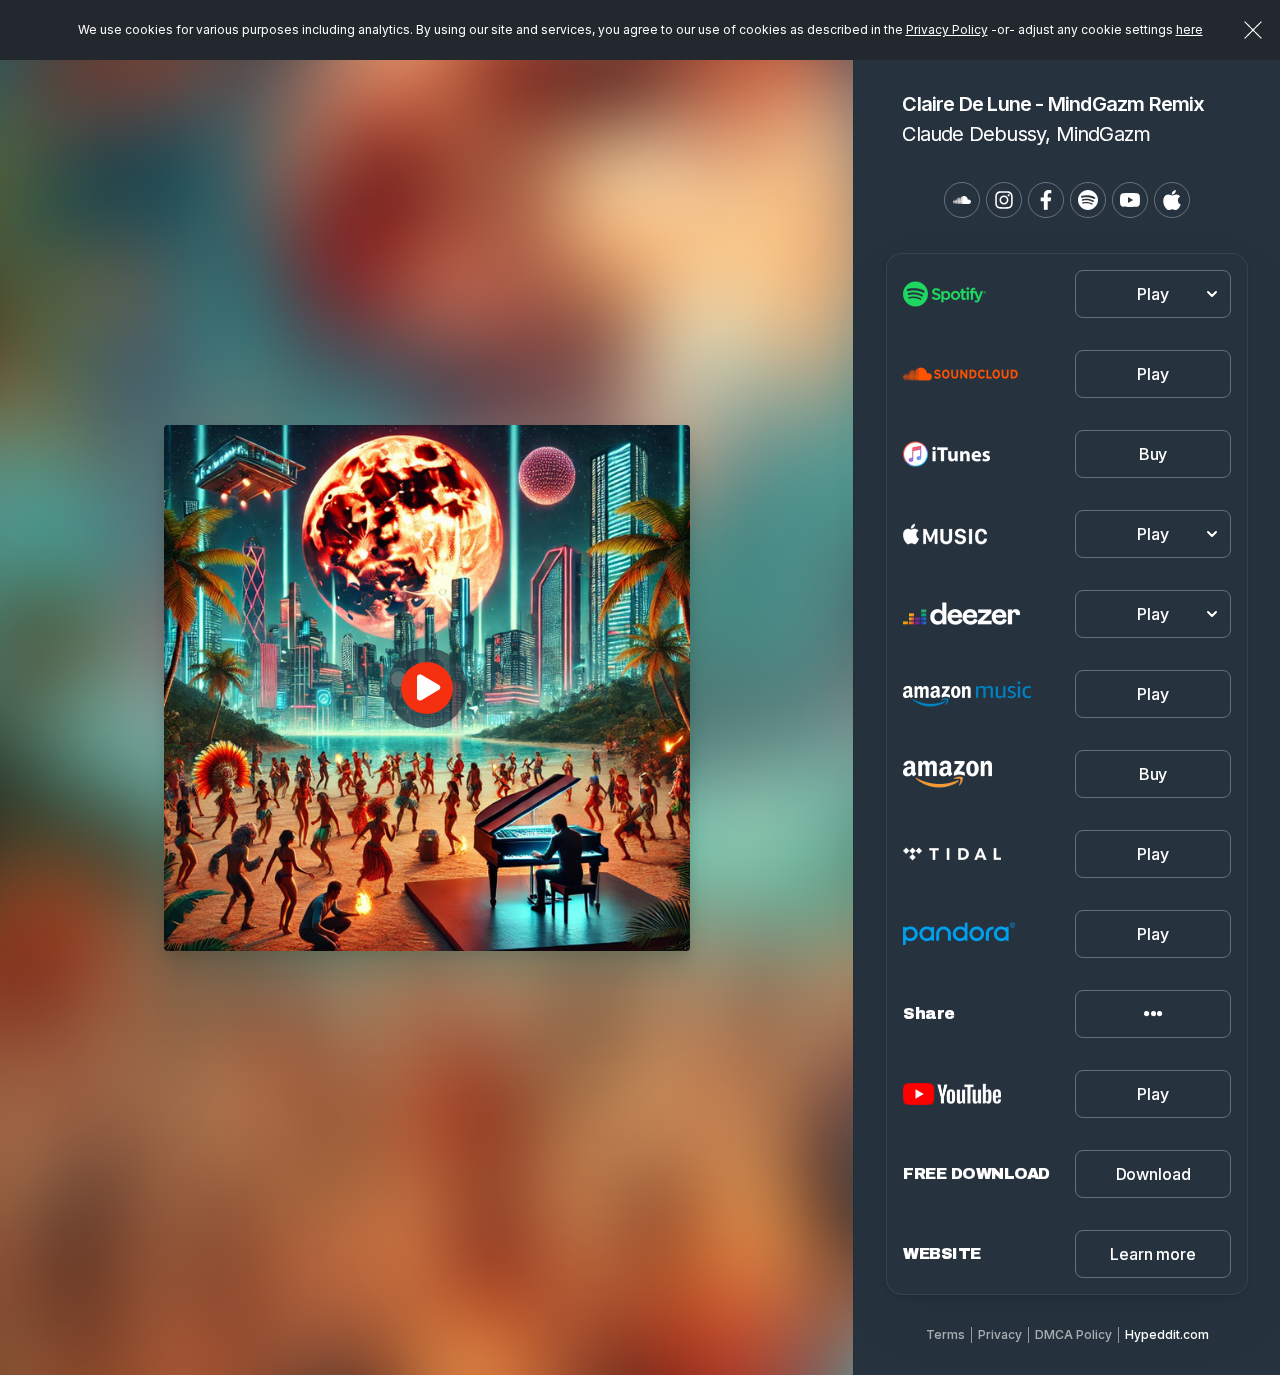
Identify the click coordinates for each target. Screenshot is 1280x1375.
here (1189, 29)
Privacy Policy (947, 29)
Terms (945, 1334)
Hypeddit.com (1167, 1334)
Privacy (1000, 1334)
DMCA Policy (1073, 1334)
